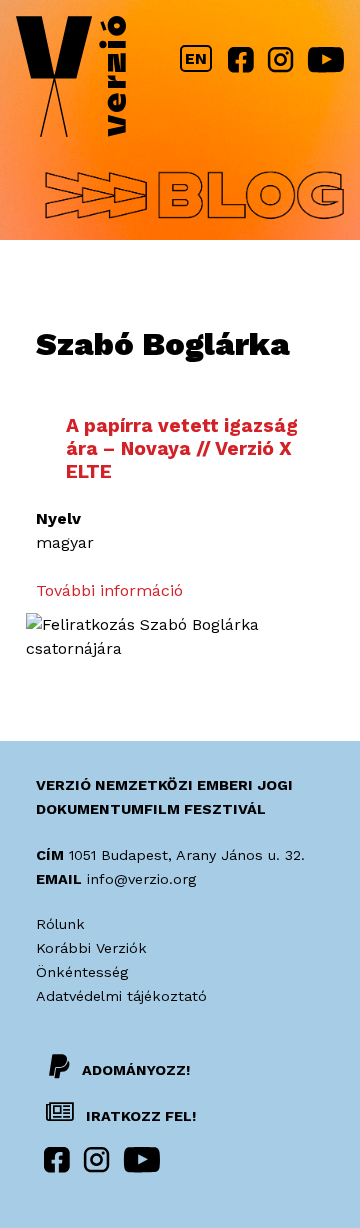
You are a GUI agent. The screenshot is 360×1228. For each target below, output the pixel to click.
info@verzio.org (141, 879)
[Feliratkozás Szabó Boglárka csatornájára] (180, 648)
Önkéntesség (82, 972)
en (196, 58)
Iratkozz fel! (139, 1116)
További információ (109, 590)
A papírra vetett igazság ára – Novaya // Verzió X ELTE (182, 448)
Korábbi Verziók (91, 948)
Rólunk (60, 924)
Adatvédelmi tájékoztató (121, 996)
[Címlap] (71, 80)
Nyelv (58, 518)
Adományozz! (136, 1070)
